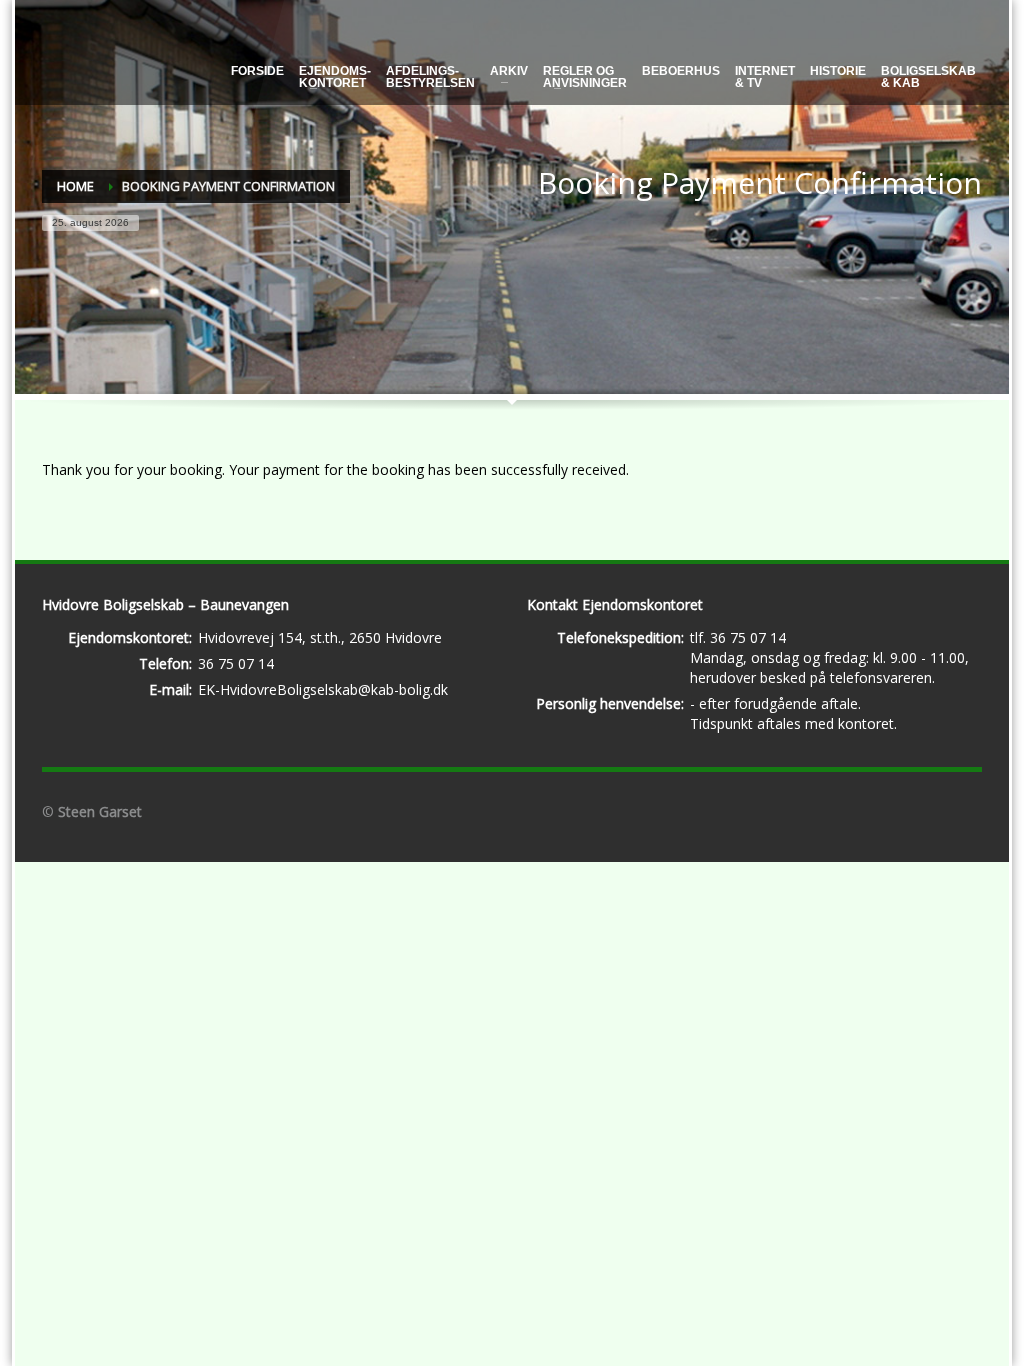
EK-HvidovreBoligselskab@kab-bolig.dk (323, 689)
